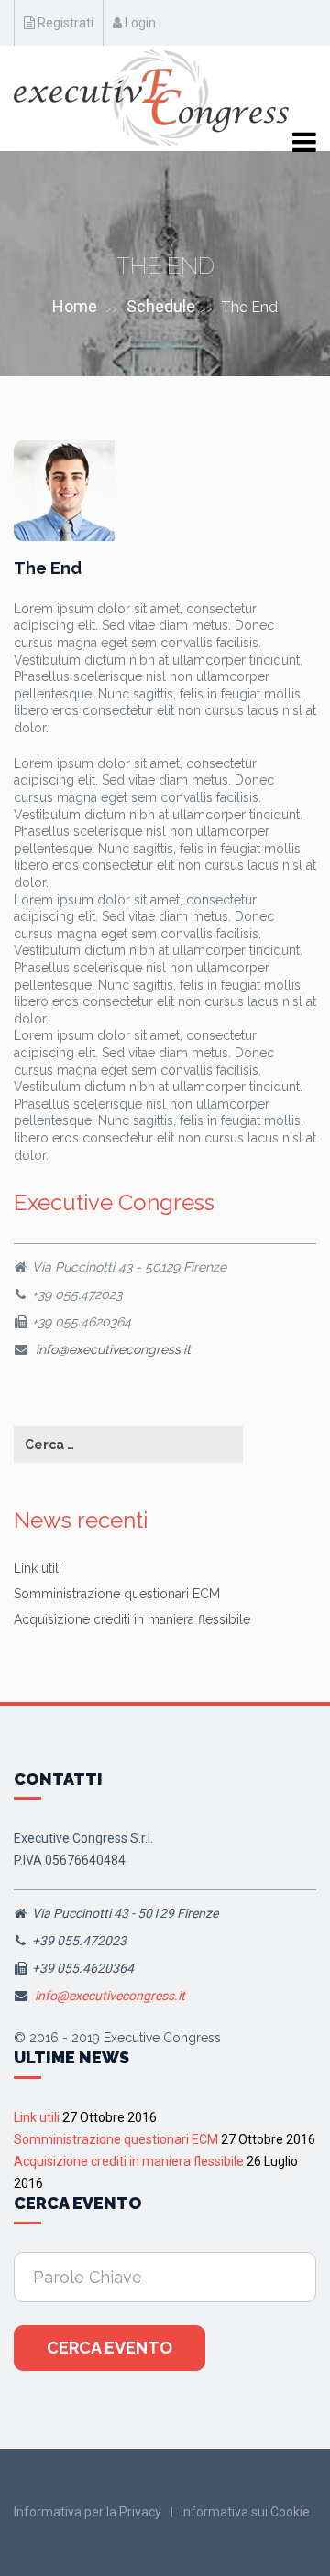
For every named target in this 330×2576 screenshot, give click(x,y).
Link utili (38, 1568)
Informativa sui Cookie (245, 2512)
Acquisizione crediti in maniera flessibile (132, 1619)
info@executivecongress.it (113, 1349)
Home (75, 306)
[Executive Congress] (151, 98)
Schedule (161, 306)
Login (139, 23)
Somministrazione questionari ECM (117, 1594)
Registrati (64, 23)
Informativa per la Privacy (88, 2512)
